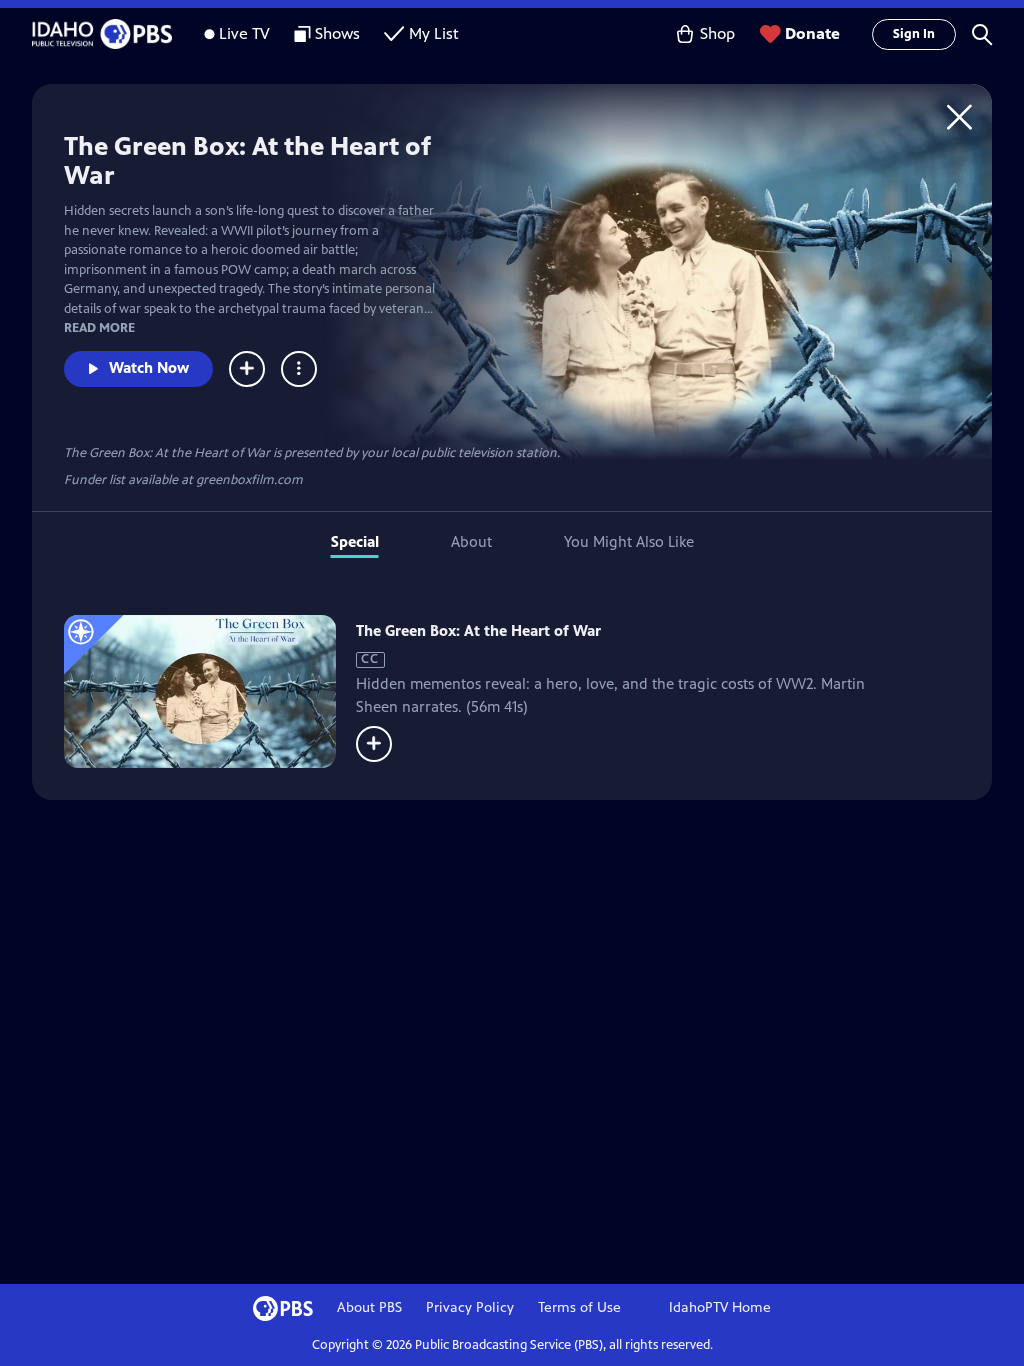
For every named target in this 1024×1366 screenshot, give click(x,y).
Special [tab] (355, 541)
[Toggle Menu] (299, 369)
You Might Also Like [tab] (629, 541)
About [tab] (471, 541)
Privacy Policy (470, 1307)
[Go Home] (959, 116)
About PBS (369, 1307)
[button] (982, 34)
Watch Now (149, 367)
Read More (99, 328)
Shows (337, 33)
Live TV (244, 33)
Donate (812, 33)
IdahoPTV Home (720, 1307)
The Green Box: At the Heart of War (478, 630)
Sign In (914, 34)
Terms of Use (579, 1307)
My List (434, 33)
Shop (717, 33)
